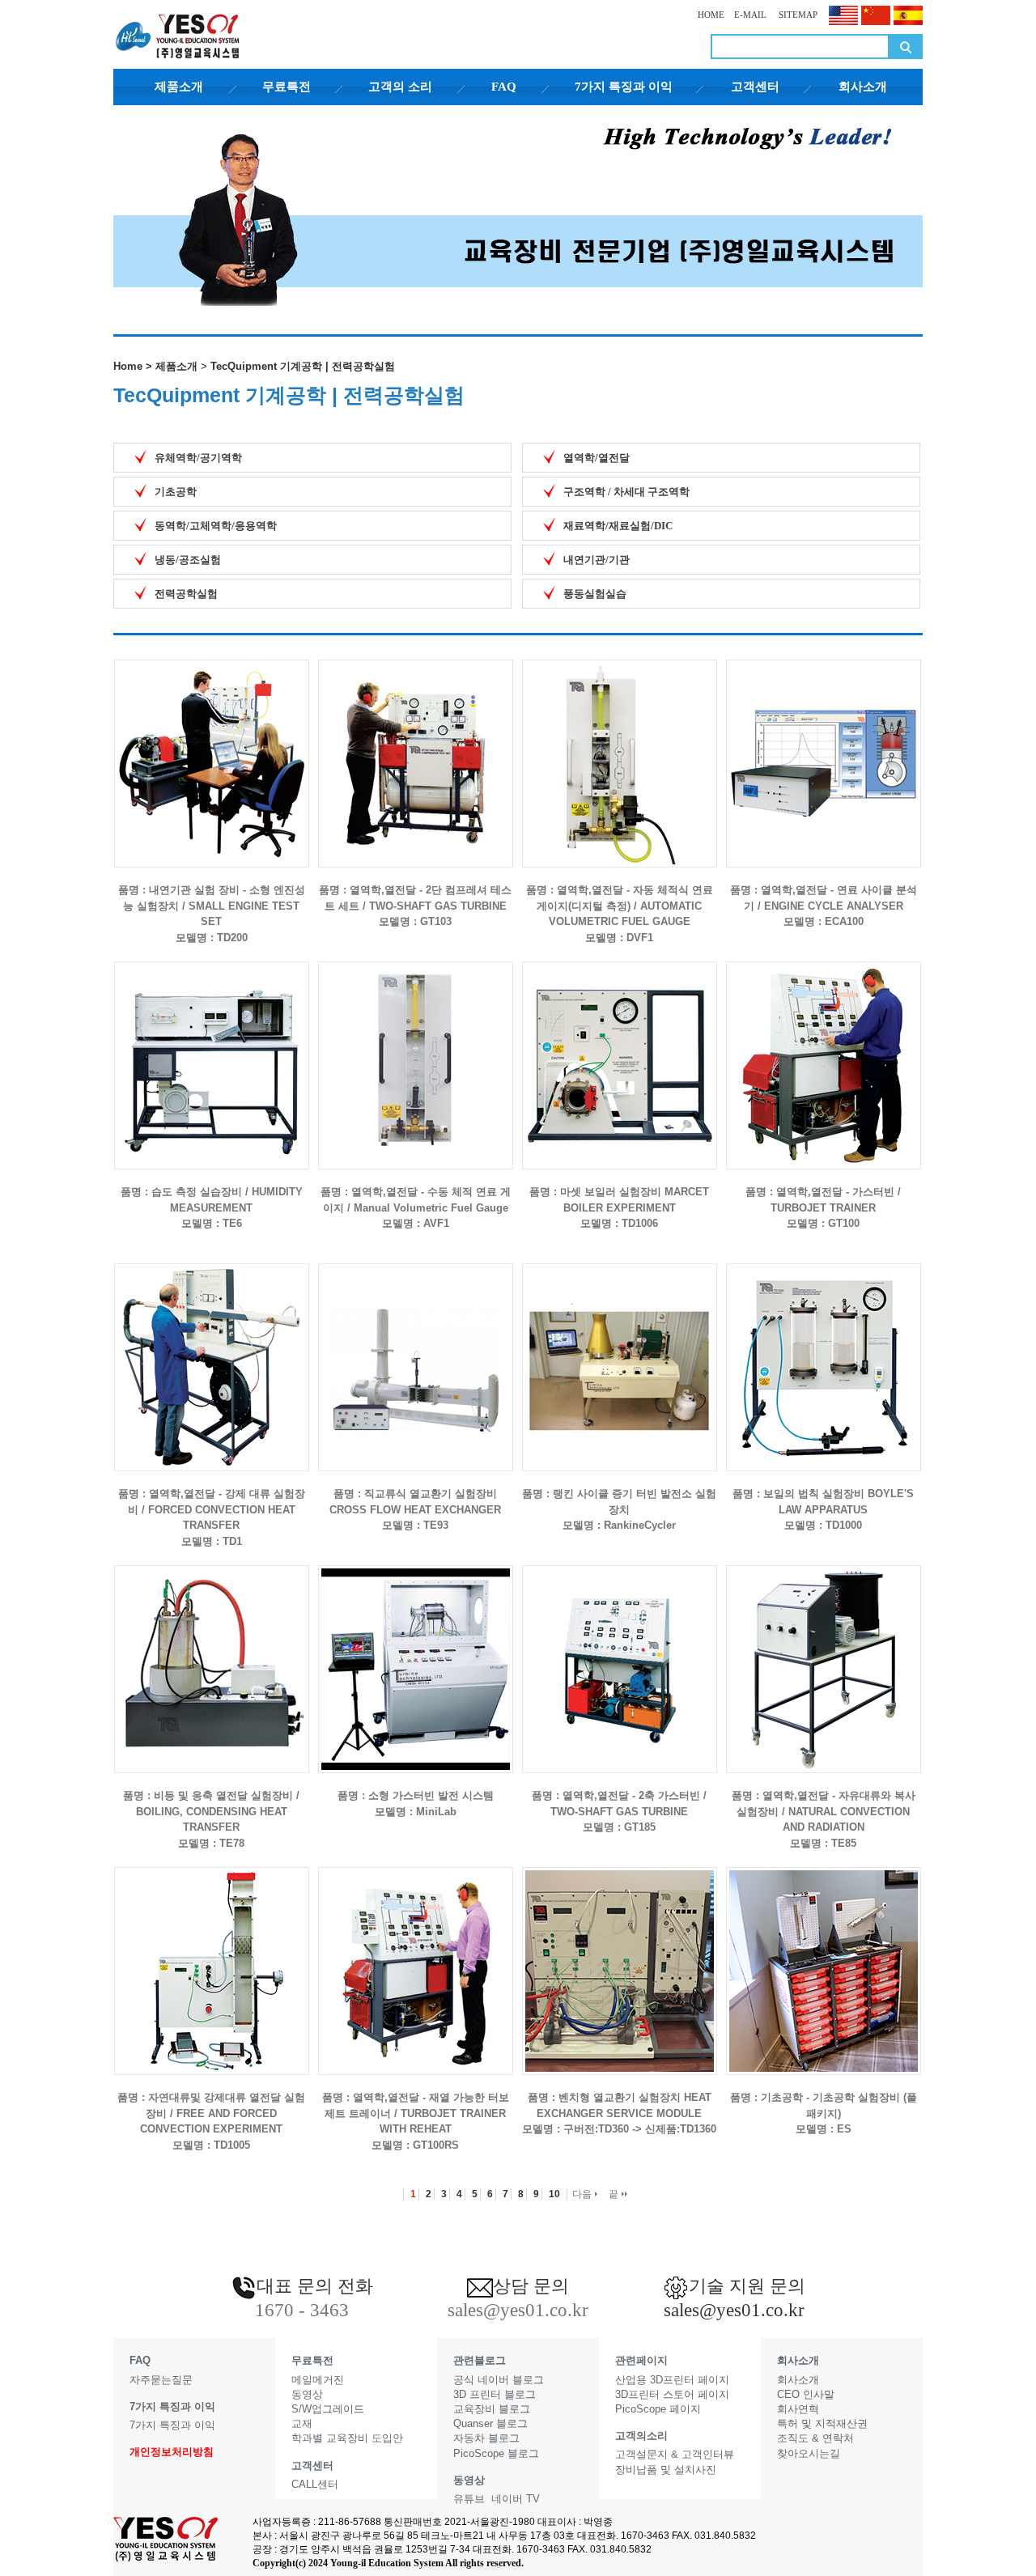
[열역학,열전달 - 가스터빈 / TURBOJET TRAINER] (824, 1052)
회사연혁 (798, 2409)
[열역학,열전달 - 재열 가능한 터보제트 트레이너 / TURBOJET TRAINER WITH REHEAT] (416, 1958)
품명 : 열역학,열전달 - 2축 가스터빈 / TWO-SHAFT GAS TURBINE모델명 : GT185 (619, 1811)
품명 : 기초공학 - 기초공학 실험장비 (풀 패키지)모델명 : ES (824, 2113)
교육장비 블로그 (492, 2409)
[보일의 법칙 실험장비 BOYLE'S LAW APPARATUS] (824, 1354)
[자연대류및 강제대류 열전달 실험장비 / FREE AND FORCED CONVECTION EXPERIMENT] (212, 1958)
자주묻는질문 (161, 2380)
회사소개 (863, 87)
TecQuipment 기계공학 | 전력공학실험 (303, 366)
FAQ (504, 87)
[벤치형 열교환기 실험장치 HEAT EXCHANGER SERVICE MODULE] (620, 1958)
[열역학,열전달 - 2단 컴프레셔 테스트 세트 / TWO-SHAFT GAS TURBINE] (416, 751)
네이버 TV (516, 2499)
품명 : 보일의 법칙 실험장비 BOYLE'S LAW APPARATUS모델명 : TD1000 (823, 1509)
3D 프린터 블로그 (495, 2394)
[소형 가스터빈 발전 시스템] (416, 1656)
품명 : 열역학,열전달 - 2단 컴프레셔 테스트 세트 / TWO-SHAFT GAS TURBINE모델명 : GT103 (415, 906)
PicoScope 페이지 (658, 2409)
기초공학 (176, 492)
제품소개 (179, 87)
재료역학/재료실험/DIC (618, 526)
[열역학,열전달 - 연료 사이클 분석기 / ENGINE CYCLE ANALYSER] (824, 751)
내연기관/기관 (597, 560)
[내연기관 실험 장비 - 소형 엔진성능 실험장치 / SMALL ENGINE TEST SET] (212, 751)
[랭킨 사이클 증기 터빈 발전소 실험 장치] (620, 1354)
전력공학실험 (186, 594)
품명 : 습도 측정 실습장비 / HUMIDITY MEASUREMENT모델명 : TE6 (212, 1207)
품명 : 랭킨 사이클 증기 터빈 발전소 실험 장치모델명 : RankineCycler (619, 1509)
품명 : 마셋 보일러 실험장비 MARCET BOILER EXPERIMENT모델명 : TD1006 (619, 1207)
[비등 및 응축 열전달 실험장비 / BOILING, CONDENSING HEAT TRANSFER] (212, 1656)
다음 (583, 2194)
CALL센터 (315, 2484)
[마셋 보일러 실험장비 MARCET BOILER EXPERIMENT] (620, 1052)
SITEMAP (797, 15)
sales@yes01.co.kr (734, 2310)
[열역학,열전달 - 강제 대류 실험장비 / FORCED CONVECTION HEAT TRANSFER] (212, 1354)
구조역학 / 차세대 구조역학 (626, 492)
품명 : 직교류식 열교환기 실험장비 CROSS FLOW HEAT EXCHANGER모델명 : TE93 (415, 1509)
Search (906, 47)
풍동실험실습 (595, 594)
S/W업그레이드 (328, 2409)
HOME (711, 15)
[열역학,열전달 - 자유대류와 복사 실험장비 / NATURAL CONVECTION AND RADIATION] (824, 1656)
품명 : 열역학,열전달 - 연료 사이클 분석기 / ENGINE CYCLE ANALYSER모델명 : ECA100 (824, 906)
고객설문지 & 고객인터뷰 (675, 2454)
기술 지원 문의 (747, 2286)
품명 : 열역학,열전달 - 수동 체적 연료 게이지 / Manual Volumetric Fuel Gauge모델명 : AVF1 (416, 1207)
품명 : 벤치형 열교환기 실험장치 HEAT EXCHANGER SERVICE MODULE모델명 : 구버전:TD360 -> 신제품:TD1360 (619, 2113)
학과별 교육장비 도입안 (347, 2438)
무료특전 (287, 87)
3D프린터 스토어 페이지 (672, 2394)
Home (128, 366)
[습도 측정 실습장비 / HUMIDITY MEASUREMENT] (212, 1052)
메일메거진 (318, 2380)
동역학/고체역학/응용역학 (216, 526)
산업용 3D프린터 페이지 (672, 2380)
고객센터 (755, 87)
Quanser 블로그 (490, 2423)
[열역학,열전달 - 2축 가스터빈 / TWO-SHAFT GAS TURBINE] (620, 1656)
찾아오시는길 (809, 2453)
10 (554, 2194)
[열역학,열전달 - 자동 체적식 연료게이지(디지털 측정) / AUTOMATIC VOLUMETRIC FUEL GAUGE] (620, 751)
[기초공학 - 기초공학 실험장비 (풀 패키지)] (824, 1958)
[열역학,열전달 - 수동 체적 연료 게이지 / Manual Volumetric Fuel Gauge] (416, 1052)
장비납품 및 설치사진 (666, 2470)
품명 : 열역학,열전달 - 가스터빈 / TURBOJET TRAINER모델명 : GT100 (823, 1207)
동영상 (307, 2394)
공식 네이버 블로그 (499, 2380)
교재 (302, 2423)
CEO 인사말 (806, 2394)
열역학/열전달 (597, 458)
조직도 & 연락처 (815, 2438)
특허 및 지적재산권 (822, 2423)
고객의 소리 (400, 87)
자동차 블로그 (486, 2438)
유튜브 (469, 2499)
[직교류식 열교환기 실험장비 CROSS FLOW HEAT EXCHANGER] (416, 1354)
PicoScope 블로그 (496, 2453)
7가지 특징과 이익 (624, 87)
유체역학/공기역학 (198, 458)
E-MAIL (750, 15)
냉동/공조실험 (188, 560)
